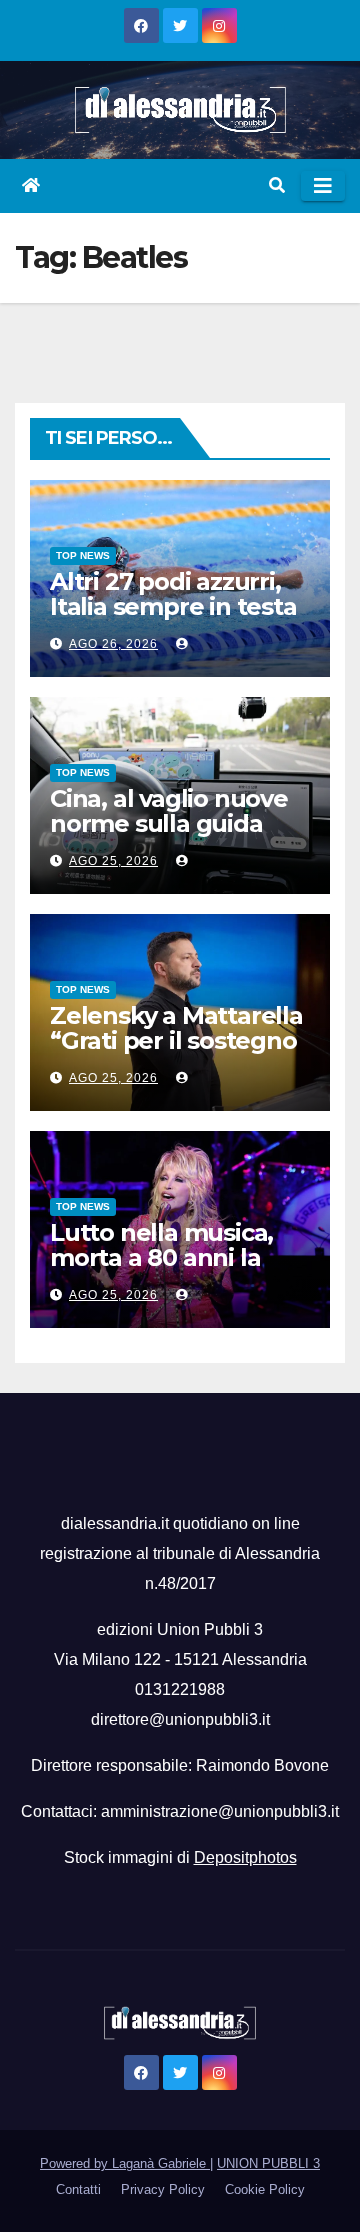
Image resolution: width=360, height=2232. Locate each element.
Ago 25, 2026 (113, 861)
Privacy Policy (163, 2189)
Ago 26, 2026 (113, 644)
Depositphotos (245, 1857)
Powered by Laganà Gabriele (125, 2163)
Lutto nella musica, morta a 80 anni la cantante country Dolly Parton (161, 1270)
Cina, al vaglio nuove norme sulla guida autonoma (169, 823)
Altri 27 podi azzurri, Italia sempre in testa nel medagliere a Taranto (173, 619)
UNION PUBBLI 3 (268, 2163)
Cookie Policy (265, 2189)
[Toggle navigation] (323, 186)
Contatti (78, 2189)
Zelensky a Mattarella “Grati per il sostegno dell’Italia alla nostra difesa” (176, 1053)
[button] (277, 185)
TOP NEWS (83, 555)
